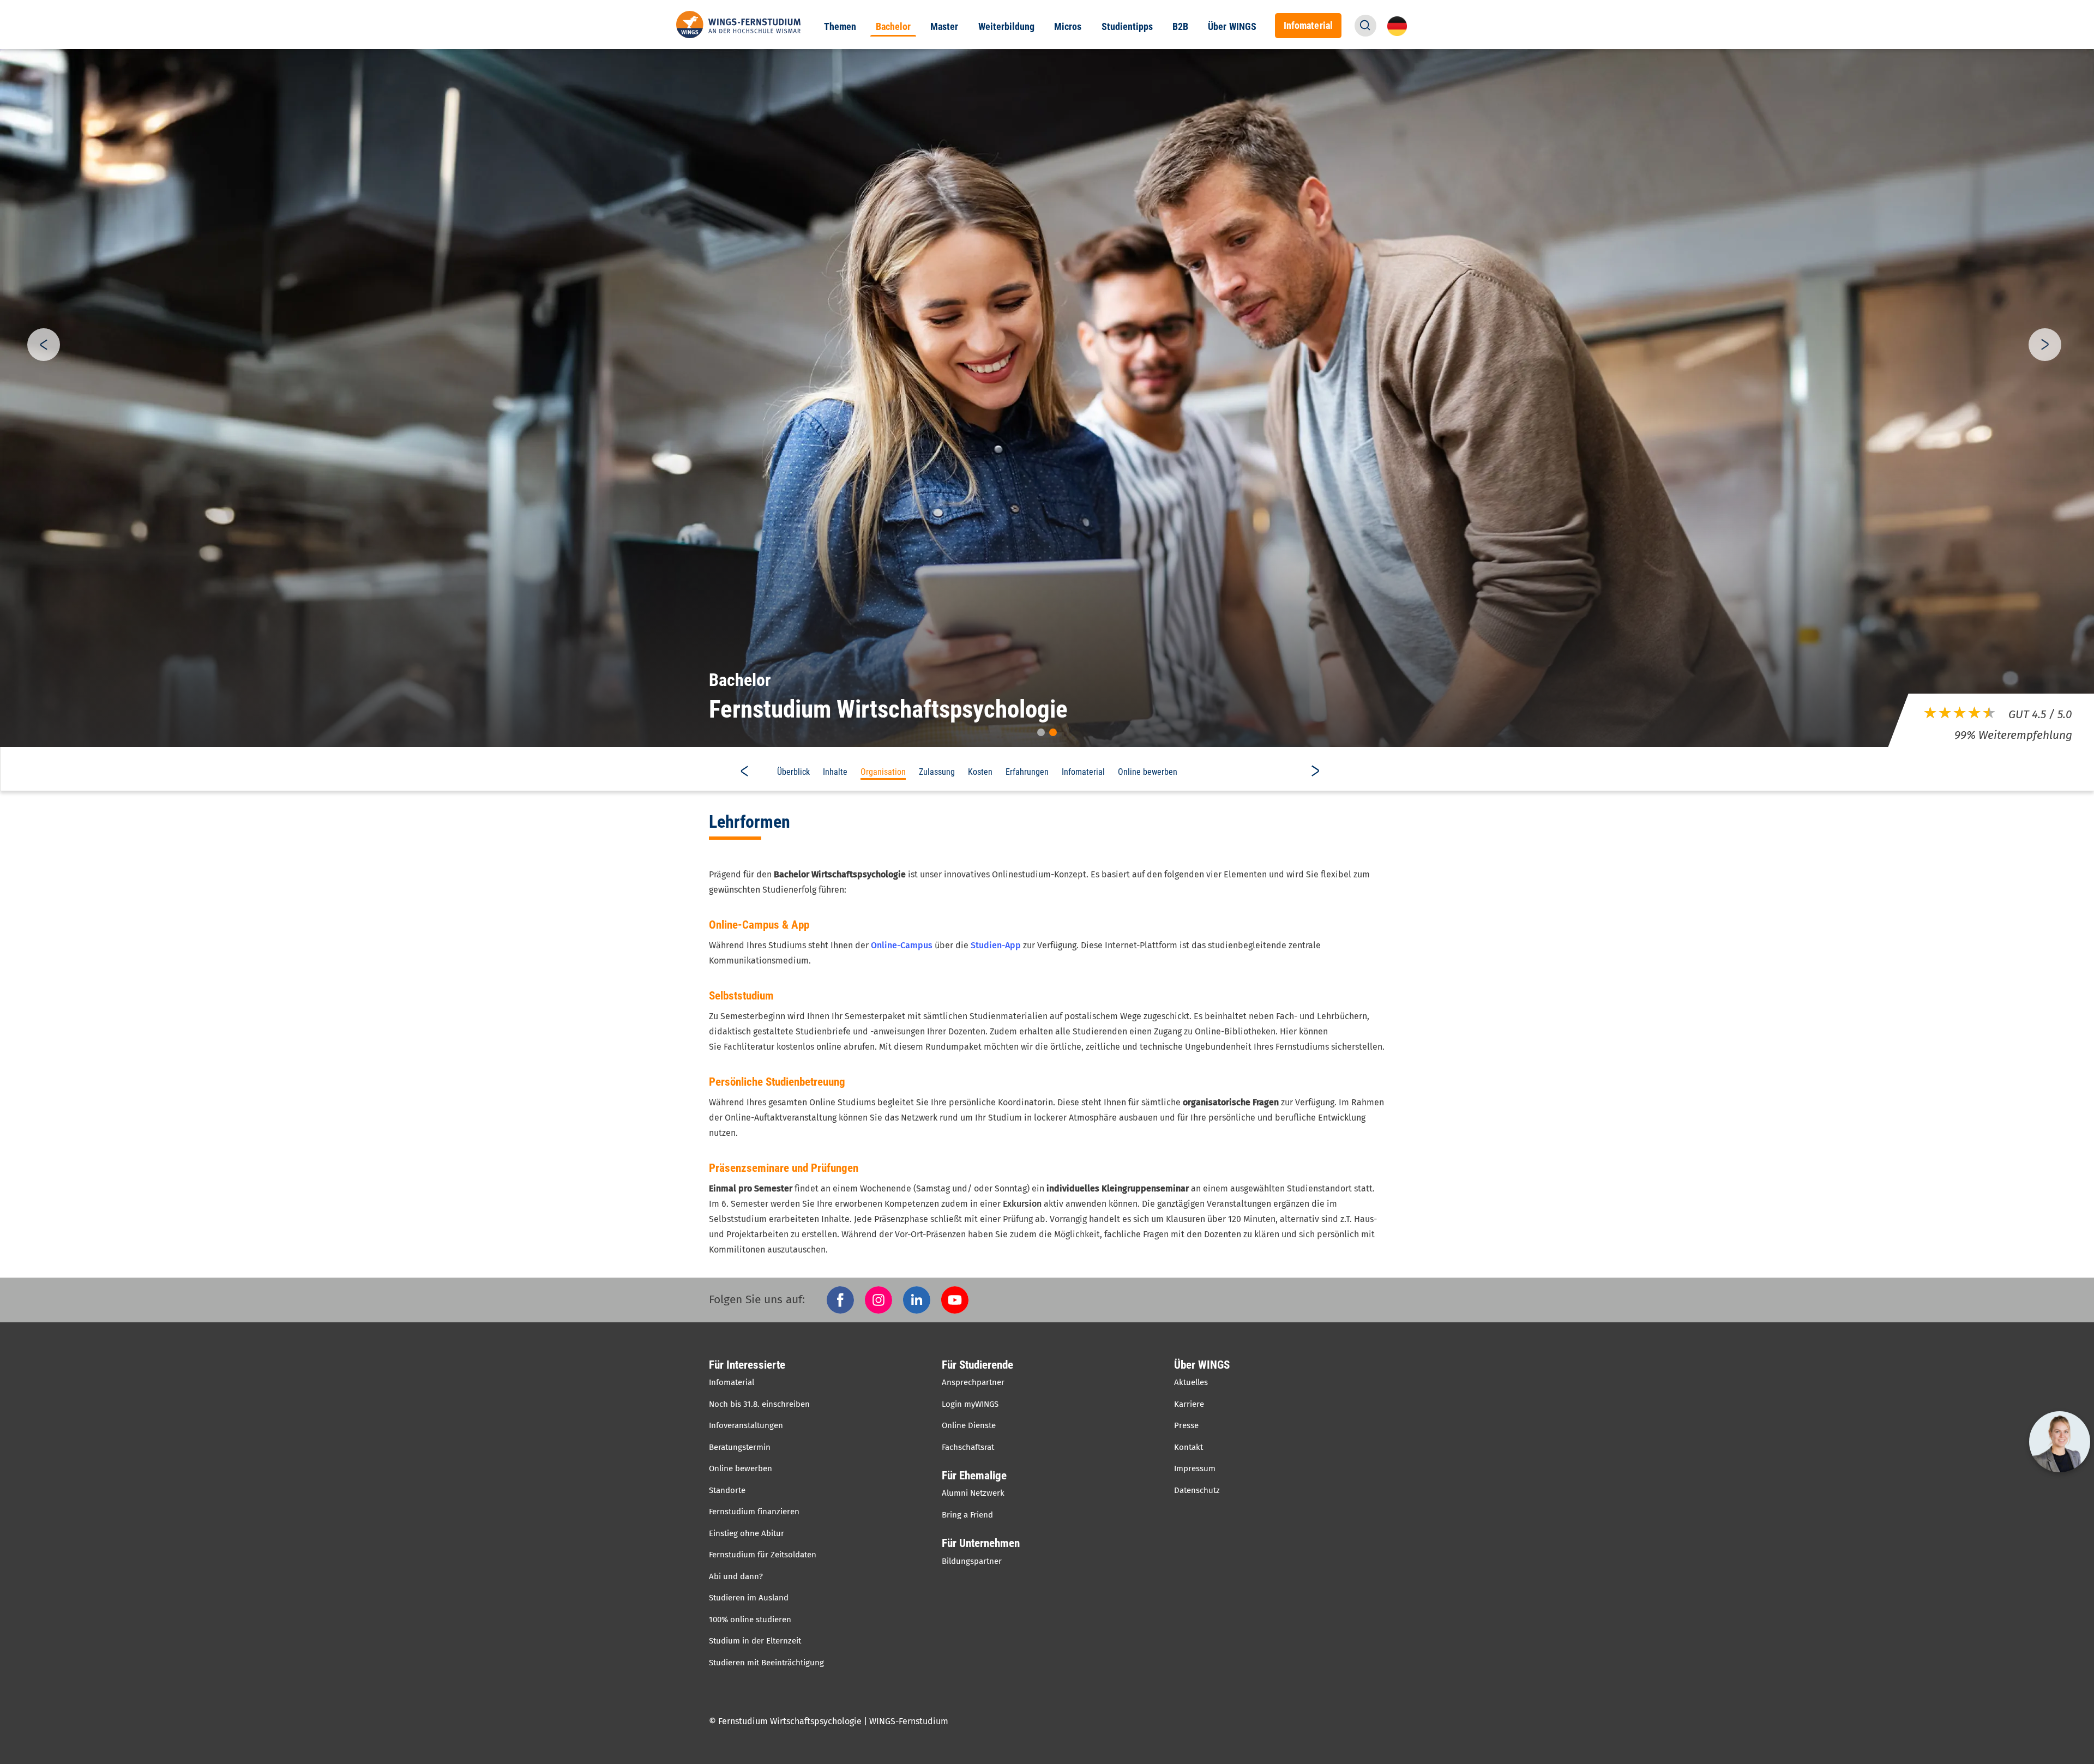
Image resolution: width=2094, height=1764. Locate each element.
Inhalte (835, 772)
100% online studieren (750, 1619)
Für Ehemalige (974, 1476)
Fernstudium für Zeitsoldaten (763, 1555)
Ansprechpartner (973, 1382)
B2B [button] (1180, 27)
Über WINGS (1202, 1365)
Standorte (727, 1490)
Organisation (883, 772)
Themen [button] (840, 27)
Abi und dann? (736, 1576)
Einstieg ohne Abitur (747, 1533)
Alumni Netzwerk (973, 1493)
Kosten (980, 772)
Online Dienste (969, 1425)
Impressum (1195, 1468)
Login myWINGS (970, 1404)
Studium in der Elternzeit (755, 1641)
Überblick (793, 772)
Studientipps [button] (1127, 27)
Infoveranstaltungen (746, 1425)
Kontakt (1189, 1447)
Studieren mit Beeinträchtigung (766, 1663)
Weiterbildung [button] (1007, 27)
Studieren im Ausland (749, 1598)
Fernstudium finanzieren (754, 1512)
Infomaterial (1083, 772)
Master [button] (944, 27)
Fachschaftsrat (968, 1447)
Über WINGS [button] (1232, 27)
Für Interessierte (747, 1365)
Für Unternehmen (981, 1543)
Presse (1186, 1425)
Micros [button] (1068, 27)
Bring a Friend (967, 1515)
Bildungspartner (972, 1561)
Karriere (1189, 1404)
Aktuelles (1191, 1382)
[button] (1365, 26)
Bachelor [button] (893, 27)
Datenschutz (1197, 1490)
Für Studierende (977, 1365)
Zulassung (937, 772)
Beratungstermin (740, 1447)
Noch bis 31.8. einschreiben (759, 1404)
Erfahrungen (1027, 772)
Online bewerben (1148, 772)
